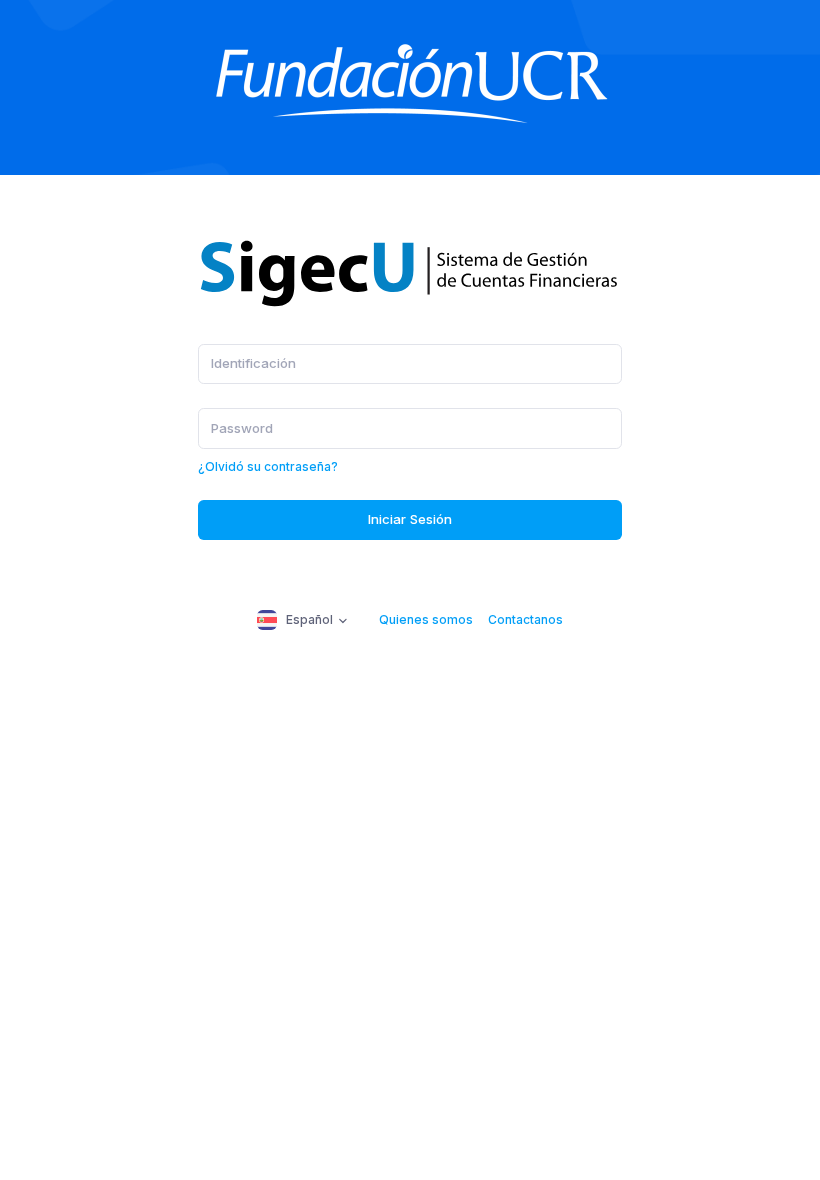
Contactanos (525, 619)
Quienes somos (426, 619)
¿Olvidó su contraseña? (268, 466)
